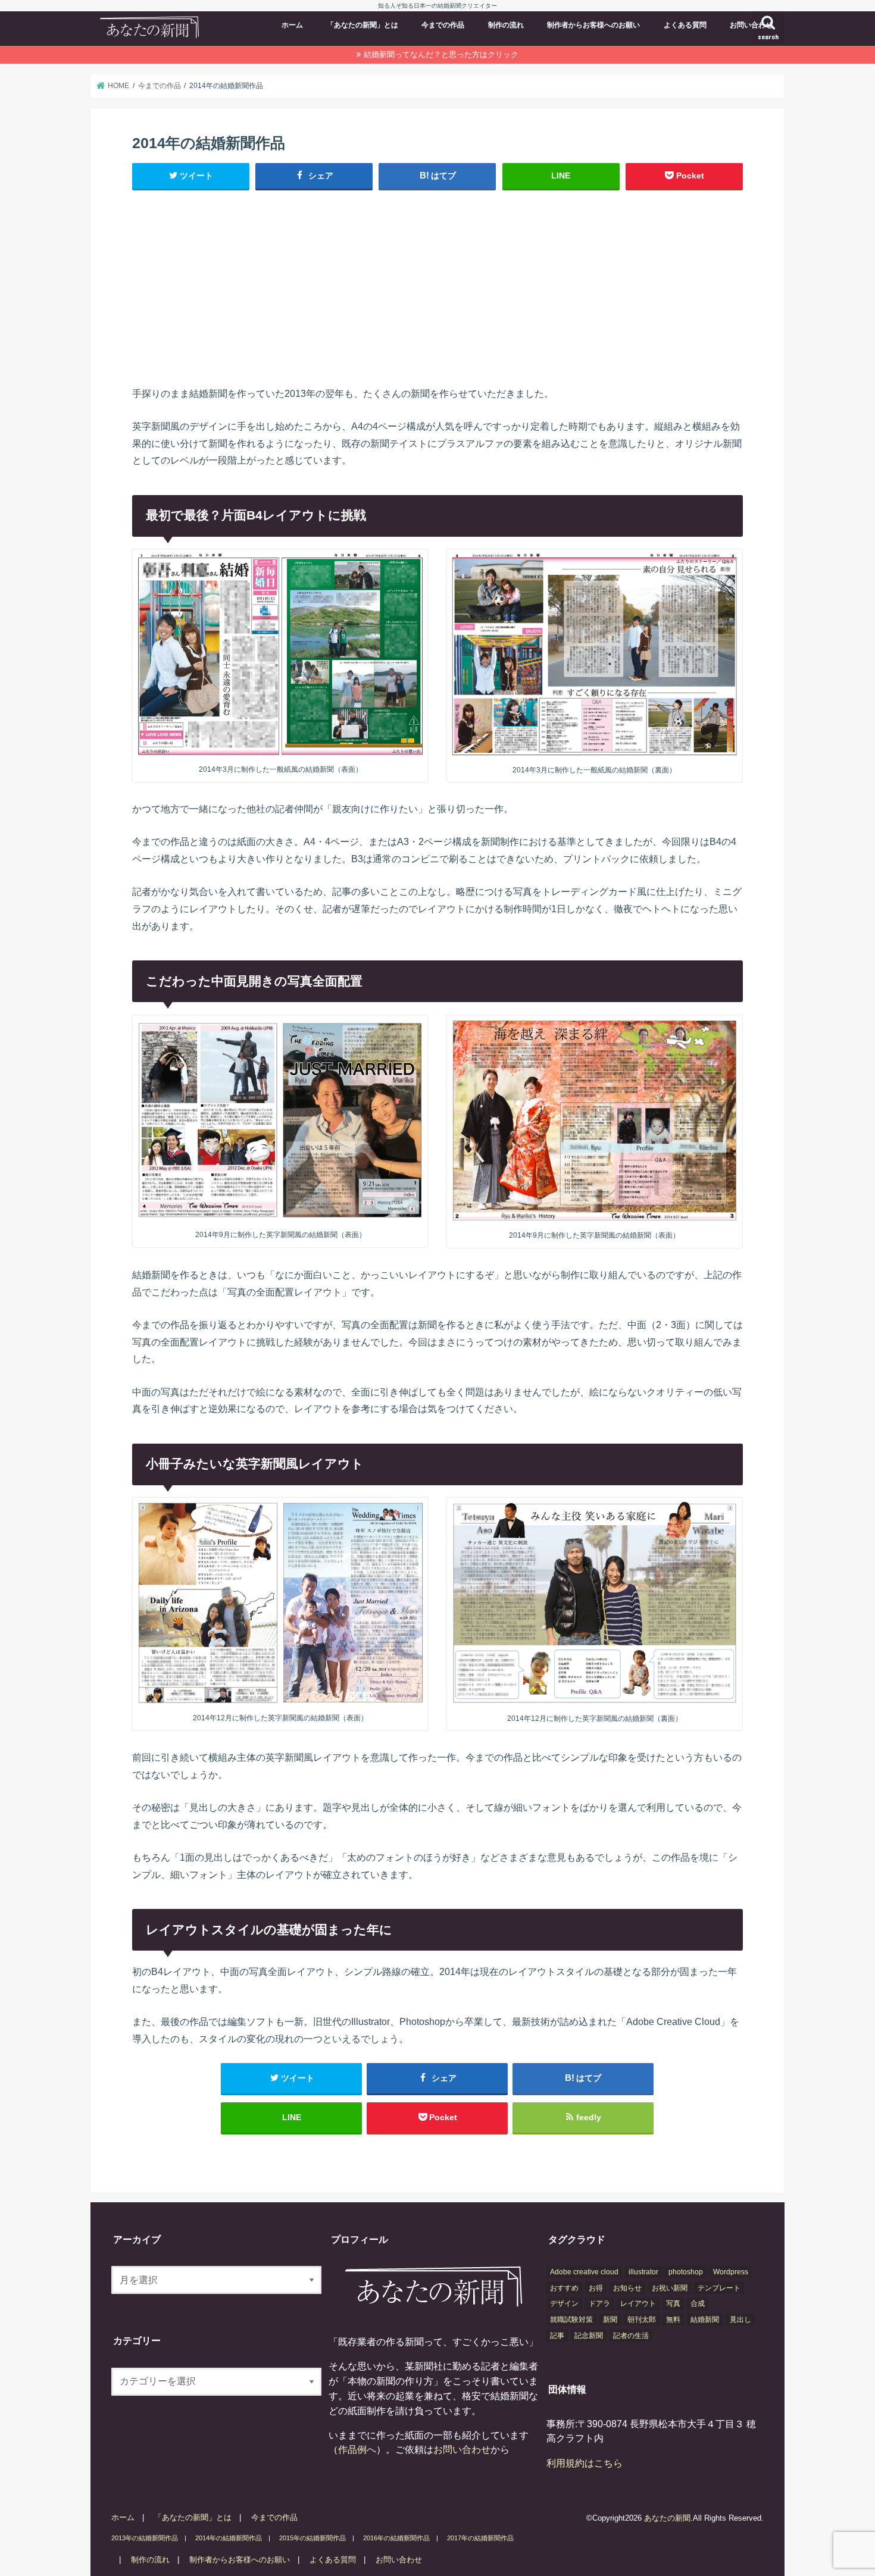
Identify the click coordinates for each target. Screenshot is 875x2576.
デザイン (564, 2303)
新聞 (610, 2320)
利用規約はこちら (585, 2463)
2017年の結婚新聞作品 (480, 2538)
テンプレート (719, 2288)
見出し (740, 2320)
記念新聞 (589, 2336)
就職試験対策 (571, 2320)
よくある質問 (685, 25)
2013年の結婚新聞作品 (145, 2538)
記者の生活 (631, 2336)
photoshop (686, 2272)
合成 (698, 2303)
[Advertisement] (437, 287)
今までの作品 (443, 25)
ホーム (292, 25)
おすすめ (564, 2288)
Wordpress (731, 2272)
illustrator (643, 2272)
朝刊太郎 (642, 2320)
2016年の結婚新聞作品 (396, 2538)
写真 (673, 2303)
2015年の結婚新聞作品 (312, 2538)
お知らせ (627, 2288)
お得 (596, 2288)
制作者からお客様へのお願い (593, 25)
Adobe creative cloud (584, 2272)
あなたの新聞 (667, 2518)
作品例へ (357, 2449)
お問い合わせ (751, 25)
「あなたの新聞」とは (362, 25)
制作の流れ (506, 25)
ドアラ (599, 2303)
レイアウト (638, 2303)
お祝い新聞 (670, 2288)
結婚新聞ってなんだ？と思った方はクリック (441, 54)
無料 (673, 2320)
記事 (557, 2336)
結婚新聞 (705, 2320)
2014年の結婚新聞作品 (229, 2538)
